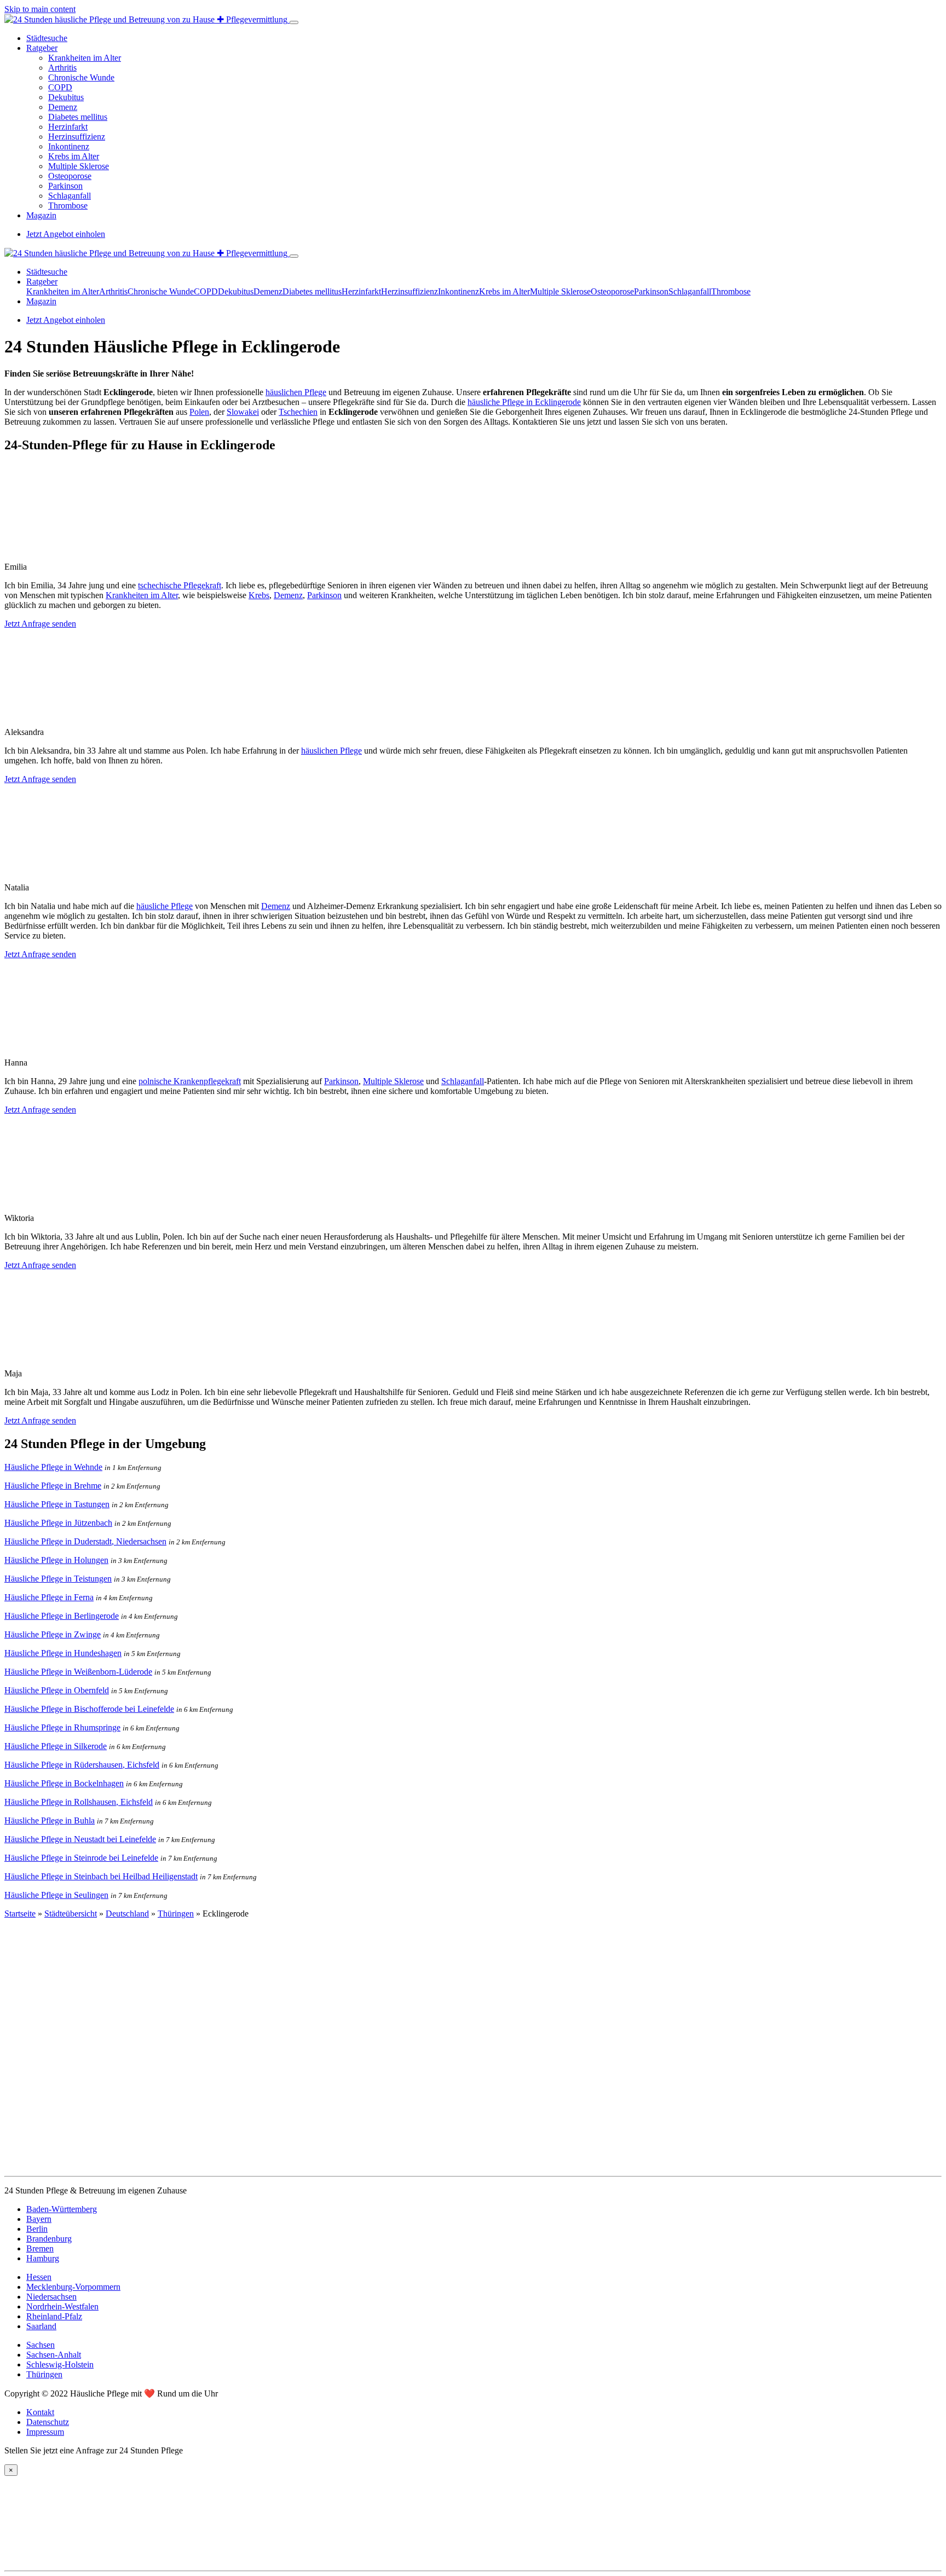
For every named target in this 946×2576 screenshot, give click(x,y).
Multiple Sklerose (79, 166)
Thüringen (176, 1914)
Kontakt (40, 2412)
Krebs (259, 595)
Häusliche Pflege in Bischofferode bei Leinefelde (89, 1709)
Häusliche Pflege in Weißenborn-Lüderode (78, 1672)
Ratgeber (42, 48)
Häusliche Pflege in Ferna (49, 1597)
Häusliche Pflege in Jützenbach (58, 1523)
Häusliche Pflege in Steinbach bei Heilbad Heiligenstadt (101, 1876)
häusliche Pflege (165, 906)
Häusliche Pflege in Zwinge (53, 1634)
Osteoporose (70, 176)
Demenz (63, 107)
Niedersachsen (51, 2297)
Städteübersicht (71, 1914)
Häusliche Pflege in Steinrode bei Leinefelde (81, 1858)
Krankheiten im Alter (85, 58)
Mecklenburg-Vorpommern (73, 2287)
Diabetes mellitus (78, 117)
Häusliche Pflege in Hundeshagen (63, 1653)
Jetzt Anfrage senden (40, 624)
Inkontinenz (69, 146)
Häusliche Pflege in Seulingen (56, 1895)
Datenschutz (48, 2422)
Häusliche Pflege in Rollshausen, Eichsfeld (79, 1802)
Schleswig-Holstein (60, 2364)
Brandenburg (49, 2239)
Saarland (41, 2326)
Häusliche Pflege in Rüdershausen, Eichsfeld (82, 1765)
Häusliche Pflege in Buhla (50, 1820)
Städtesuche (47, 38)
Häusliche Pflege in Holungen (56, 1560)
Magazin (41, 215)
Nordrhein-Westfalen (62, 2306)
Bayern (39, 2219)
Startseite (20, 1914)
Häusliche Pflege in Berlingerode (62, 1616)
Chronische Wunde (81, 77)
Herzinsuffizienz (77, 137)
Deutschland (127, 1914)
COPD (60, 87)
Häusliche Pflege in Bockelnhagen (64, 1783)
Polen (199, 412)
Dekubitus (66, 97)
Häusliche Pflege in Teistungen (58, 1579)
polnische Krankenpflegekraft (190, 1081)
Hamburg (43, 2258)
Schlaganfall (70, 196)
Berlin (37, 2229)
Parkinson (65, 186)
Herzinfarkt (68, 127)
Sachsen (41, 2345)
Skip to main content (40, 9)
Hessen (39, 2277)
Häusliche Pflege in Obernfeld (57, 1690)
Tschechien (298, 412)
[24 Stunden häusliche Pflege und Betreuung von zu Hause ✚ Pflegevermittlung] (147, 19)
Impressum (45, 2432)
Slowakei (243, 412)
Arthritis (62, 68)
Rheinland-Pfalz (54, 2316)
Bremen (40, 2248)
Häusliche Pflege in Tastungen (57, 1504)
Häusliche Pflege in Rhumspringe (62, 1727)
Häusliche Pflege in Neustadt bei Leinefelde (80, 1839)
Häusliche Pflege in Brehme (53, 1486)
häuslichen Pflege (296, 392)
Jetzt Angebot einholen (66, 234)
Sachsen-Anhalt (54, 2355)
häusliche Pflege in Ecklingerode (524, 402)
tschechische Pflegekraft (180, 585)
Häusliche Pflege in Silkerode (56, 1746)
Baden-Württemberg (62, 2209)
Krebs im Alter (74, 156)
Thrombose (68, 205)
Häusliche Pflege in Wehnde (53, 1467)
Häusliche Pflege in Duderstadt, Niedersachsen (85, 1541)
